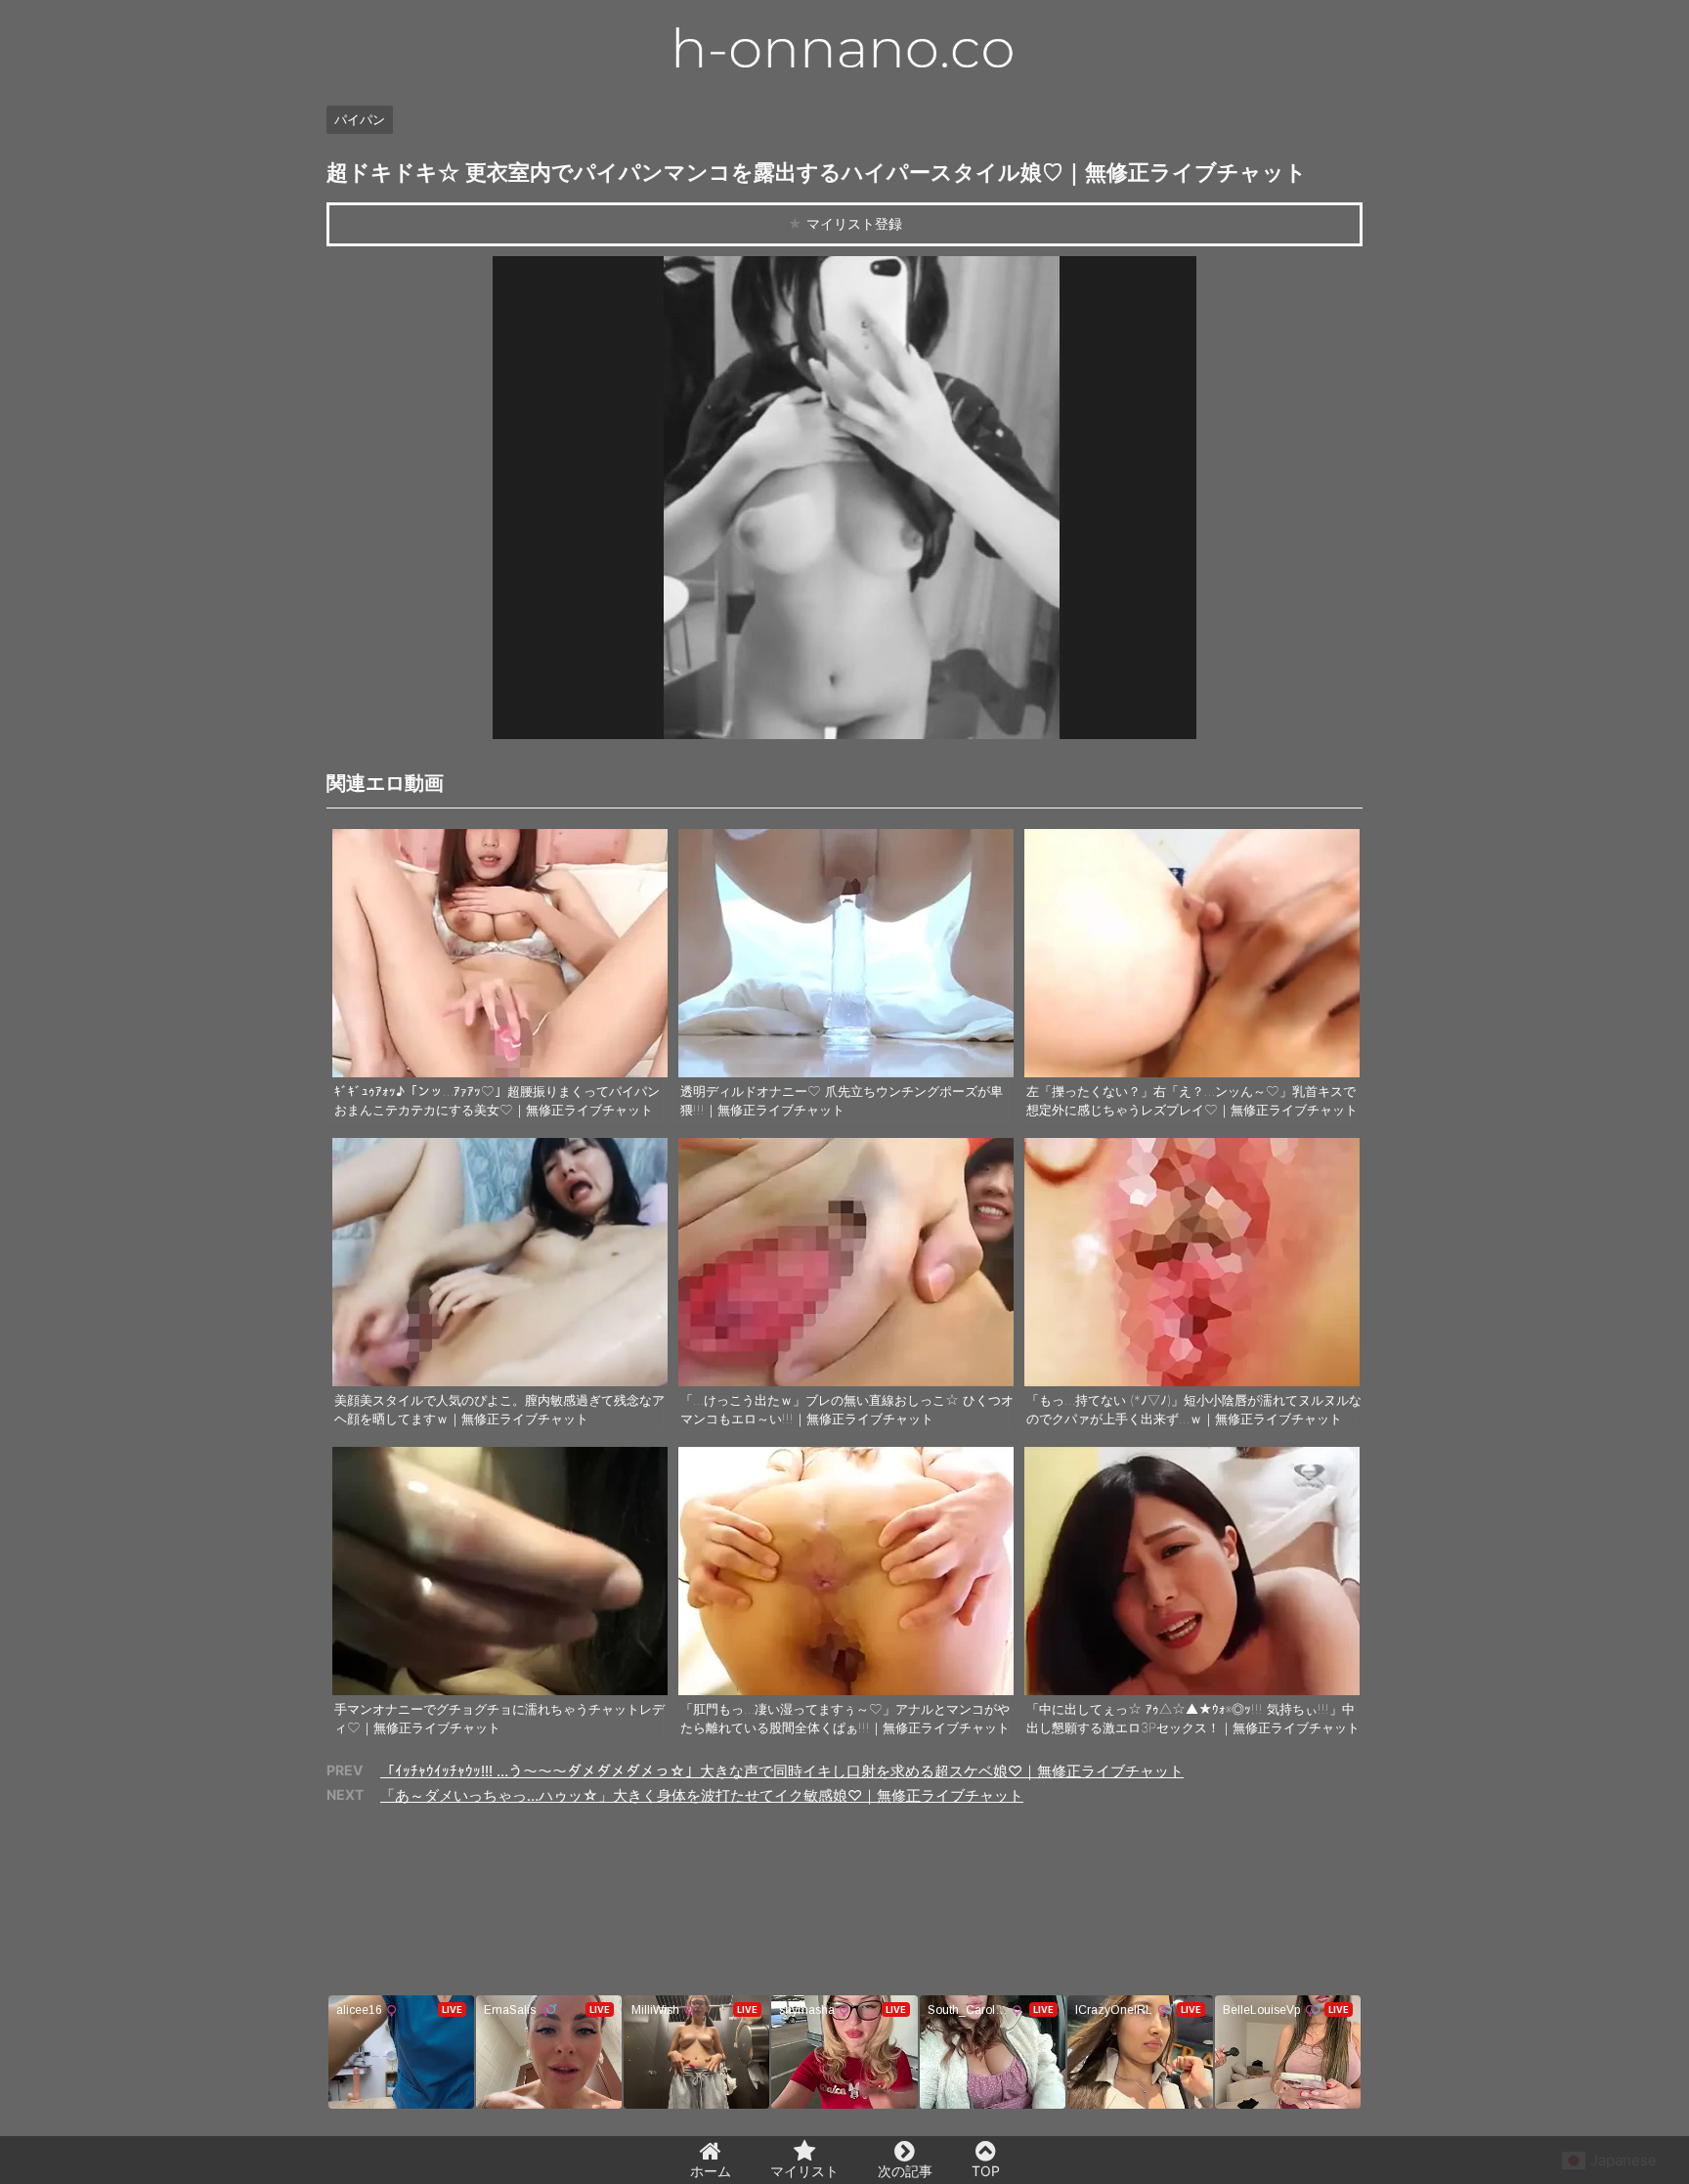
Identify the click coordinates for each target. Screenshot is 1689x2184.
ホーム (711, 2171)
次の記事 (905, 2171)
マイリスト (804, 2171)
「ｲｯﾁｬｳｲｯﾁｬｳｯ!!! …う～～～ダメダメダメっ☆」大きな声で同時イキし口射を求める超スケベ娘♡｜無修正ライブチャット (782, 1771)
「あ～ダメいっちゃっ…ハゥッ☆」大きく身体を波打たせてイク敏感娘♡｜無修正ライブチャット (702, 1795)
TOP (986, 2171)
